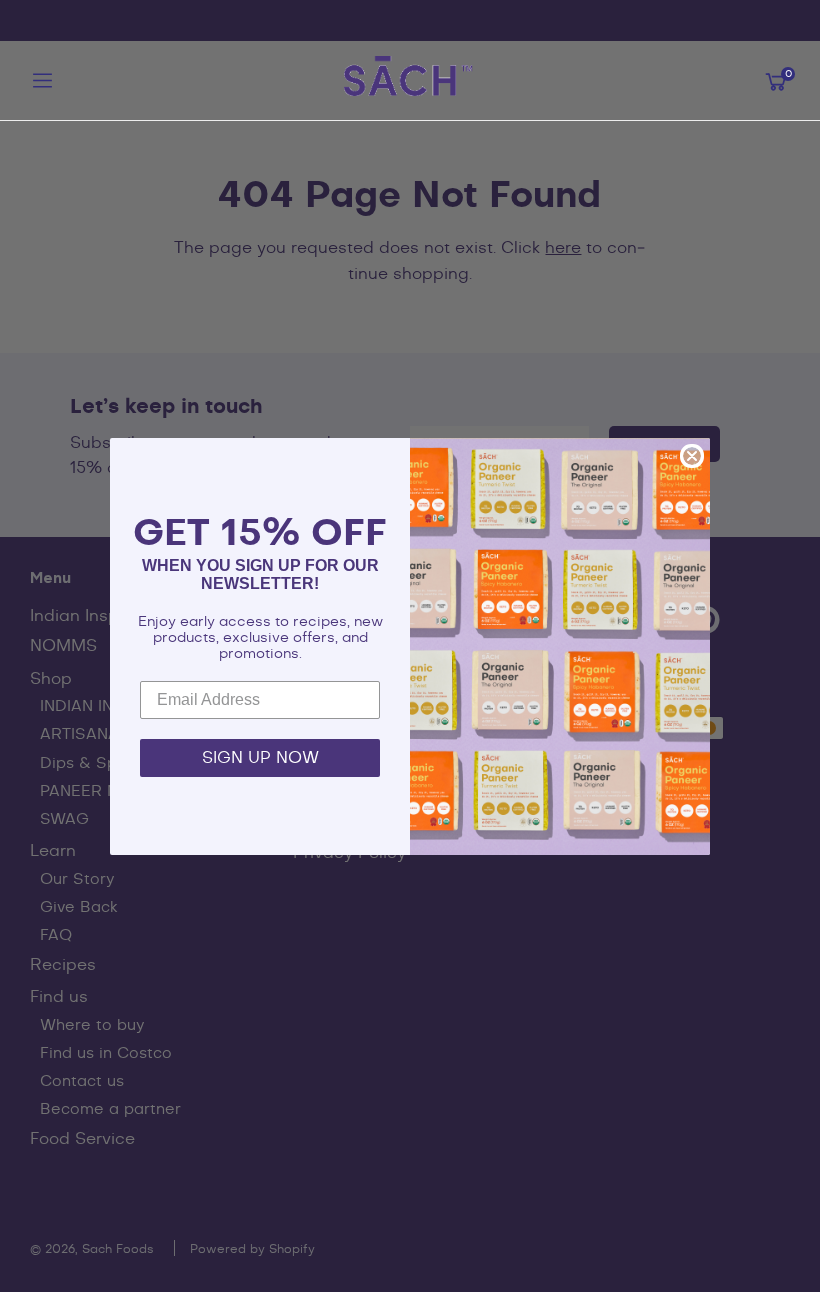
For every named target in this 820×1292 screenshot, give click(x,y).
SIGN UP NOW (260, 758)
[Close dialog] (692, 456)
